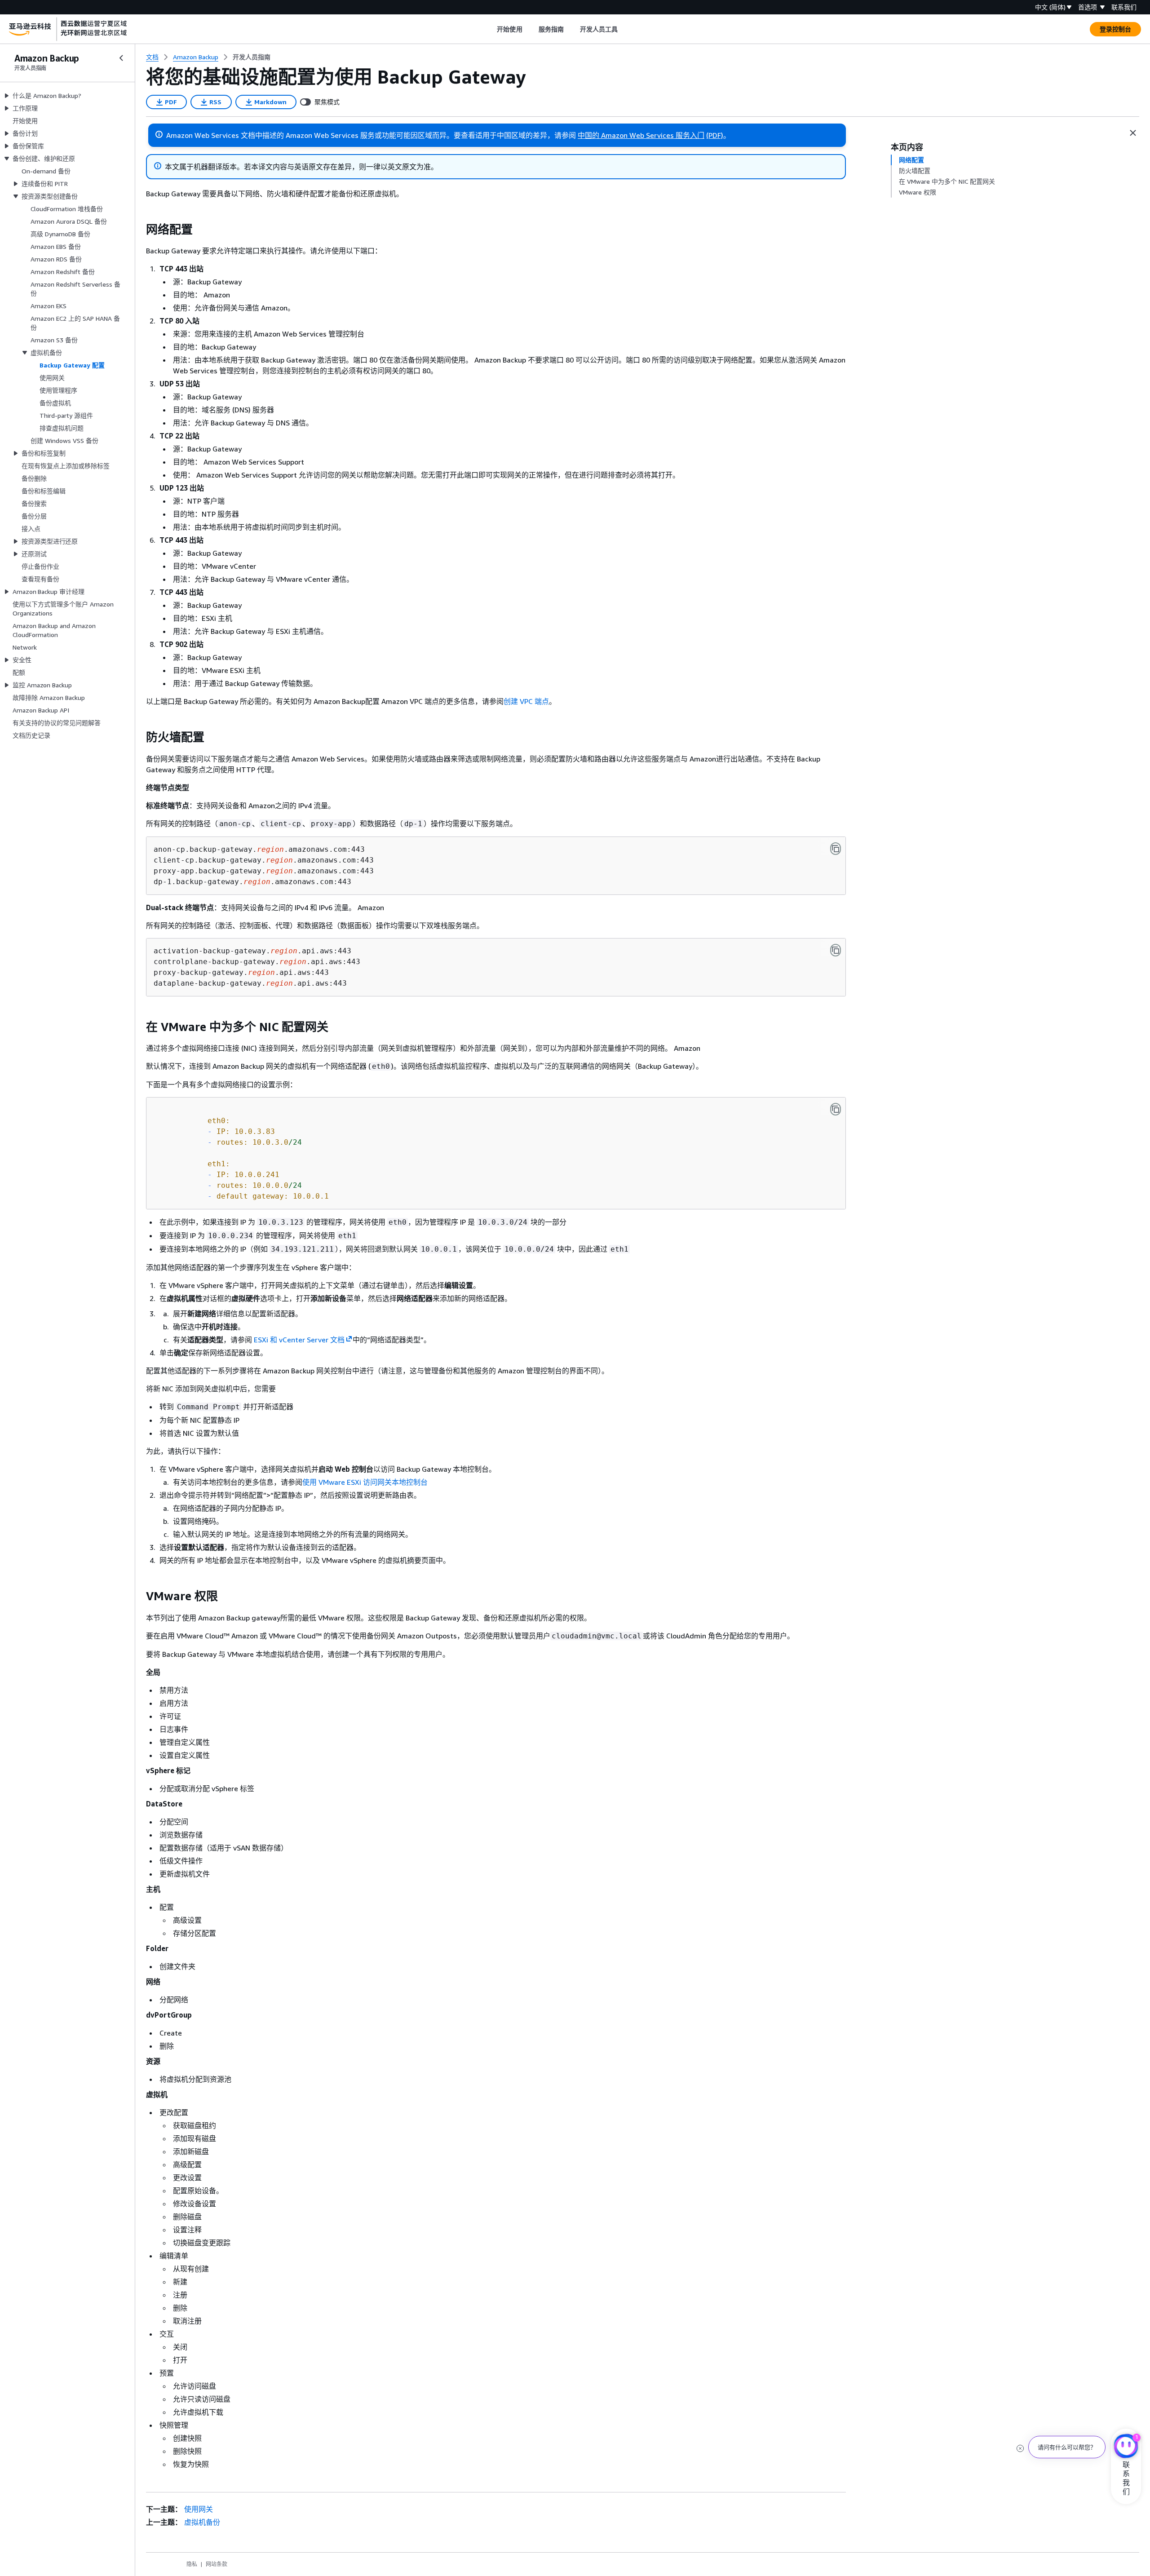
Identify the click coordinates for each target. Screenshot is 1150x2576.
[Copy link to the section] (139, 230)
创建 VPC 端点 (526, 701)
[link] (252, 57)
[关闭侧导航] (121, 58)
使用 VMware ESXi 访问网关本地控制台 (365, 1482)
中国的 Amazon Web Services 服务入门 (641, 135)
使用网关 (199, 2509)
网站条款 (217, 2564)
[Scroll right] (625, 29)
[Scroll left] (490, 29)
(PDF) (715, 135)
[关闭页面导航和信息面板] (1133, 133)
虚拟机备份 (202, 2522)
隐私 (192, 2564)
